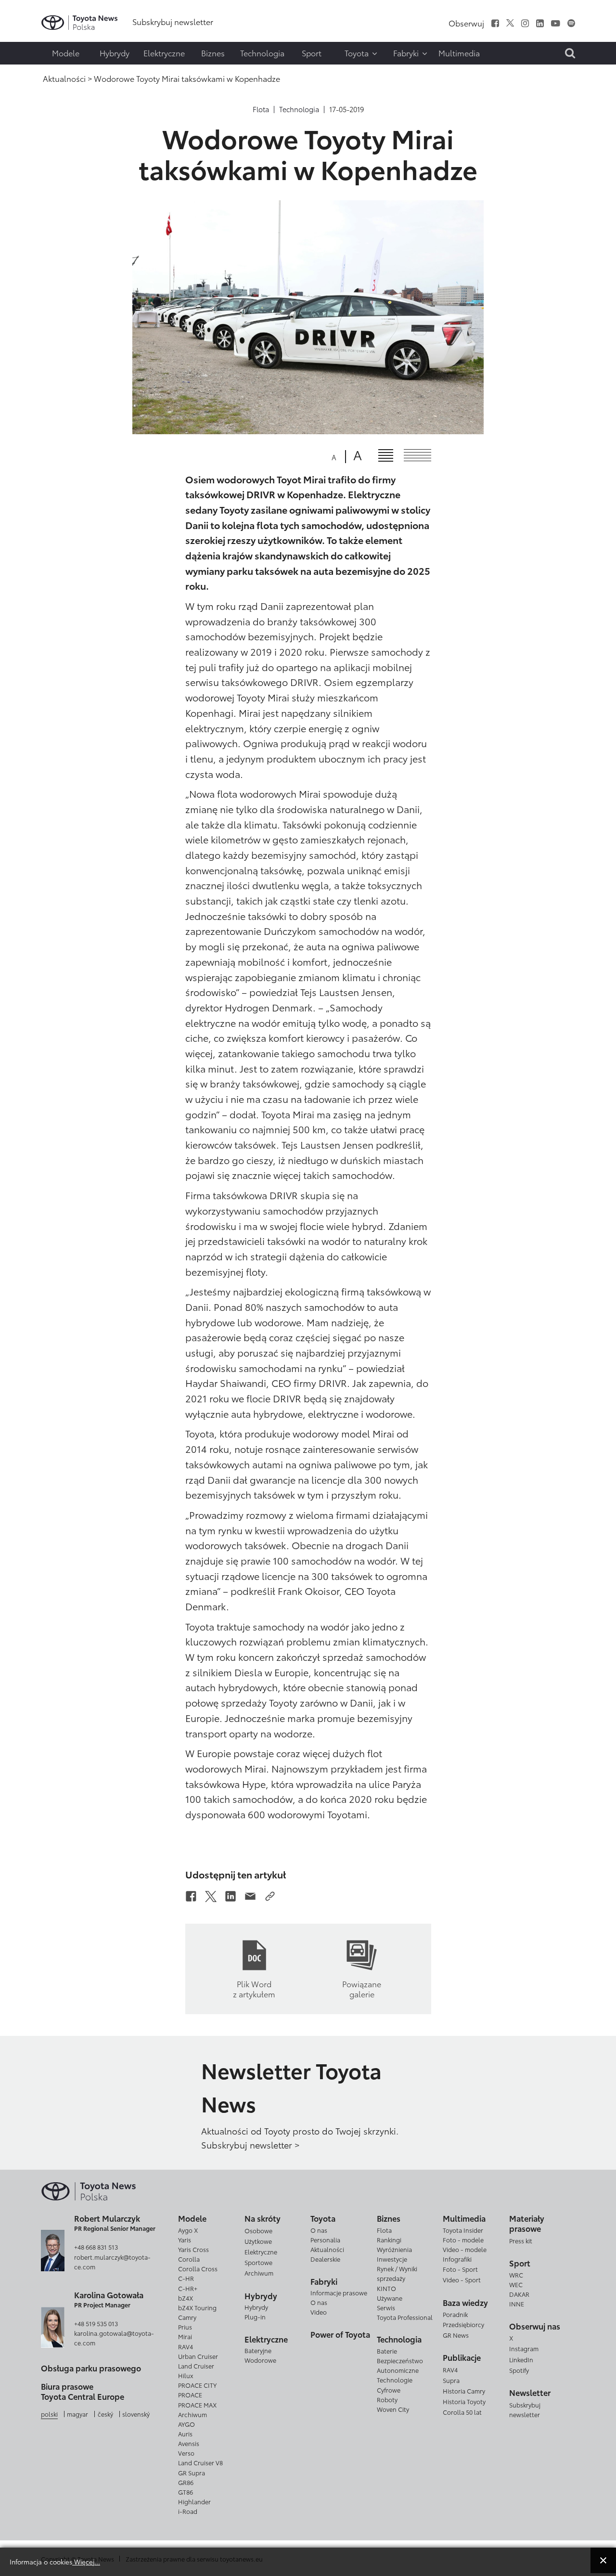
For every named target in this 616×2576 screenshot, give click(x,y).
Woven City (393, 2409)
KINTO (386, 2288)
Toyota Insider (463, 2230)
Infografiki (457, 2259)
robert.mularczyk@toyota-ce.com (112, 2262)
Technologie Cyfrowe (395, 2384)
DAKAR (519, 2294)
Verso (186, 2453)
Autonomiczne (398, 2370)
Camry (187, 2317)
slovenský (136, 2414)
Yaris (185, 2239)
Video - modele (465, 2249)
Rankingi (389, 2239)
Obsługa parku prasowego (91, 2368)
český (105, 2414)
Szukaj (29, 70)
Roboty (387, 2399)
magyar (77, 2414)
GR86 (186, 2482)
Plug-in (255, 2317)
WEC (516, 2284)
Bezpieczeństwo (400, 2360)
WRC (516, 2275)
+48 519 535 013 (96, 2323)
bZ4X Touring (197, 2307)
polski (49, 2414)
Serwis (386, 2307)
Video (319, 2312)
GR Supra (192, 2472)
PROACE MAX (197, 2405)
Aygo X (188, 2230)
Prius (185, 2327)
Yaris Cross (193, 2249)
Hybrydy (256, 2307)
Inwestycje (392, 2259)
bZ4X (186, 2298)
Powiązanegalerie (362, 1988)
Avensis (189, 2443)
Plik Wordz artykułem (254, 1988)
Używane (390, 2298)
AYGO (186, 2424)
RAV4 (186, 2346)
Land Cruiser (196, 2366)
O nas (319, 2230)
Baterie (387, 2351)
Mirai (185, 2336)
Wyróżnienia (394, 2249)
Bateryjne (258, 2350)
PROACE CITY (197, 2385)
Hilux (186, 2375)
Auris (185, 2434)
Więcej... (86, 2561)
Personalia (325, 2239)
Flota (261, 109)
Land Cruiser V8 (200, 2462)
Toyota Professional (405, 2317)
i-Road (188, 2511)
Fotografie (27, 33)
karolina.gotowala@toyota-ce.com (114, 2338)
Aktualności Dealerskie (327, 2254)
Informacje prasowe (339, 2292)
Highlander (194, 2501)
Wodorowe (260, 2360)
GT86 (186, 2492)
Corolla (189, 2259)
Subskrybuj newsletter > (250, 2145)
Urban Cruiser (198, 2356)
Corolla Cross (198, 2268)
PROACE (190, 2395)
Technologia (299, 109)
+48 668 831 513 (96, 2247)
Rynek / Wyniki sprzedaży (397, 2273)
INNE (517, 2304)
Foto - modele (463, 2239)
